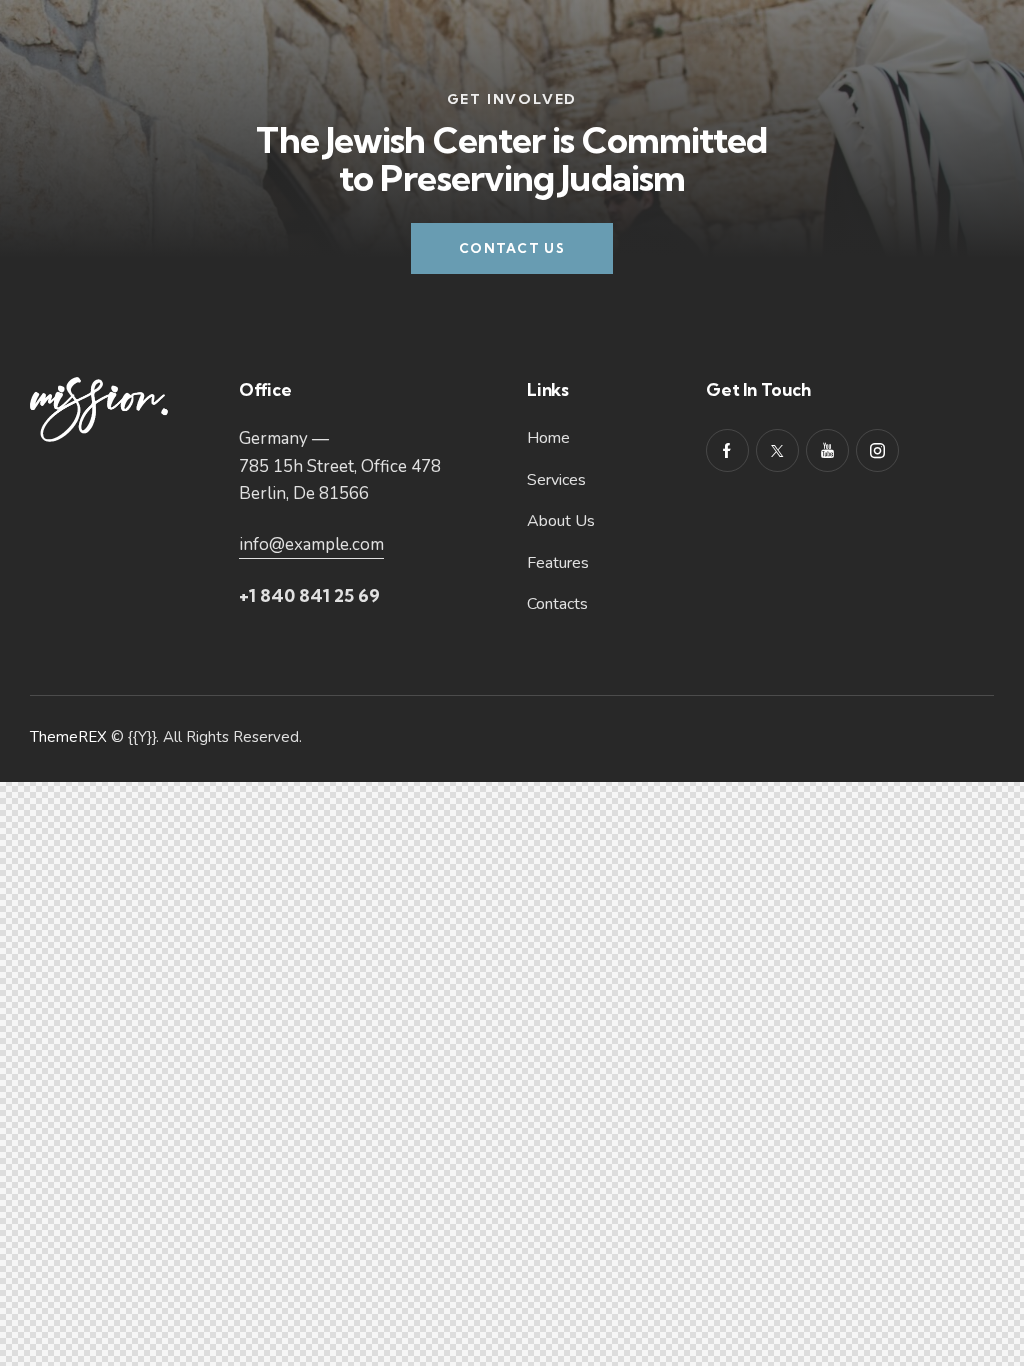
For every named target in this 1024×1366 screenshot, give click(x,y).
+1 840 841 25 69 (309, 595)
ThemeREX (68, 737)
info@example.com (311, 544)
